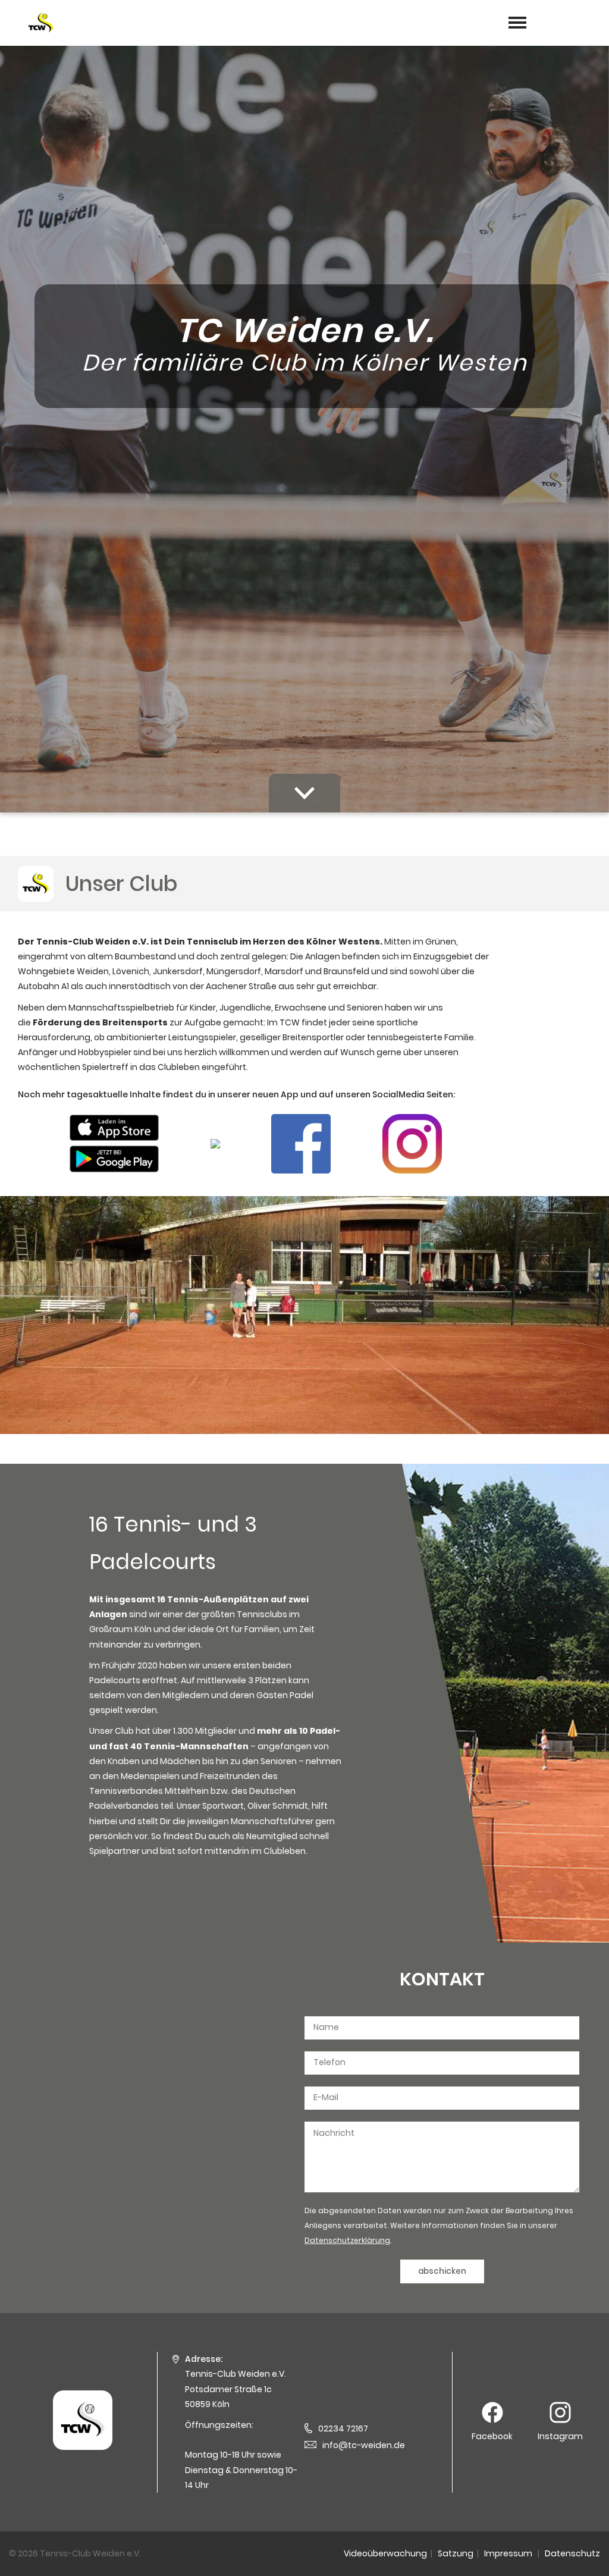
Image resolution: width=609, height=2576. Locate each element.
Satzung (456, 2553)
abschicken (442, 2271)
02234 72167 (343, 2428)
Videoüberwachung (385, 2553)
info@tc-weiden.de (364, 2445)
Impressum (508, 2553)
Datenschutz (572, 2553)
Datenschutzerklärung (347, 2240)
